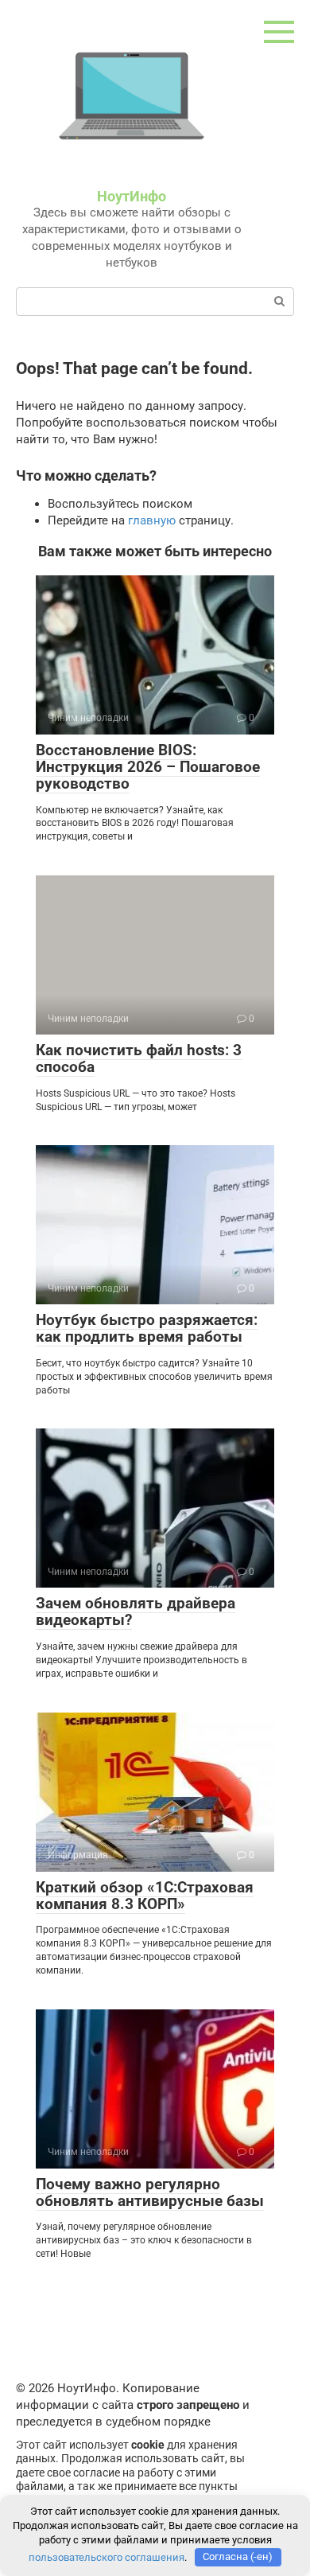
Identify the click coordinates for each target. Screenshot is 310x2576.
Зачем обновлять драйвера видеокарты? (136, 1611)
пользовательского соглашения (107, 2557)
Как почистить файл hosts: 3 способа (139, 1058)
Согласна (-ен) (238, 2557)
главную (152, 520)
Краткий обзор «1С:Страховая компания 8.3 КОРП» (145, 1896)
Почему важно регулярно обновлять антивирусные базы (150, 2192)
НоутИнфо (132, 196)
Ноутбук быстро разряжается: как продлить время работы (147, 1328)
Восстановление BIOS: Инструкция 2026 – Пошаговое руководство (148, 767)
